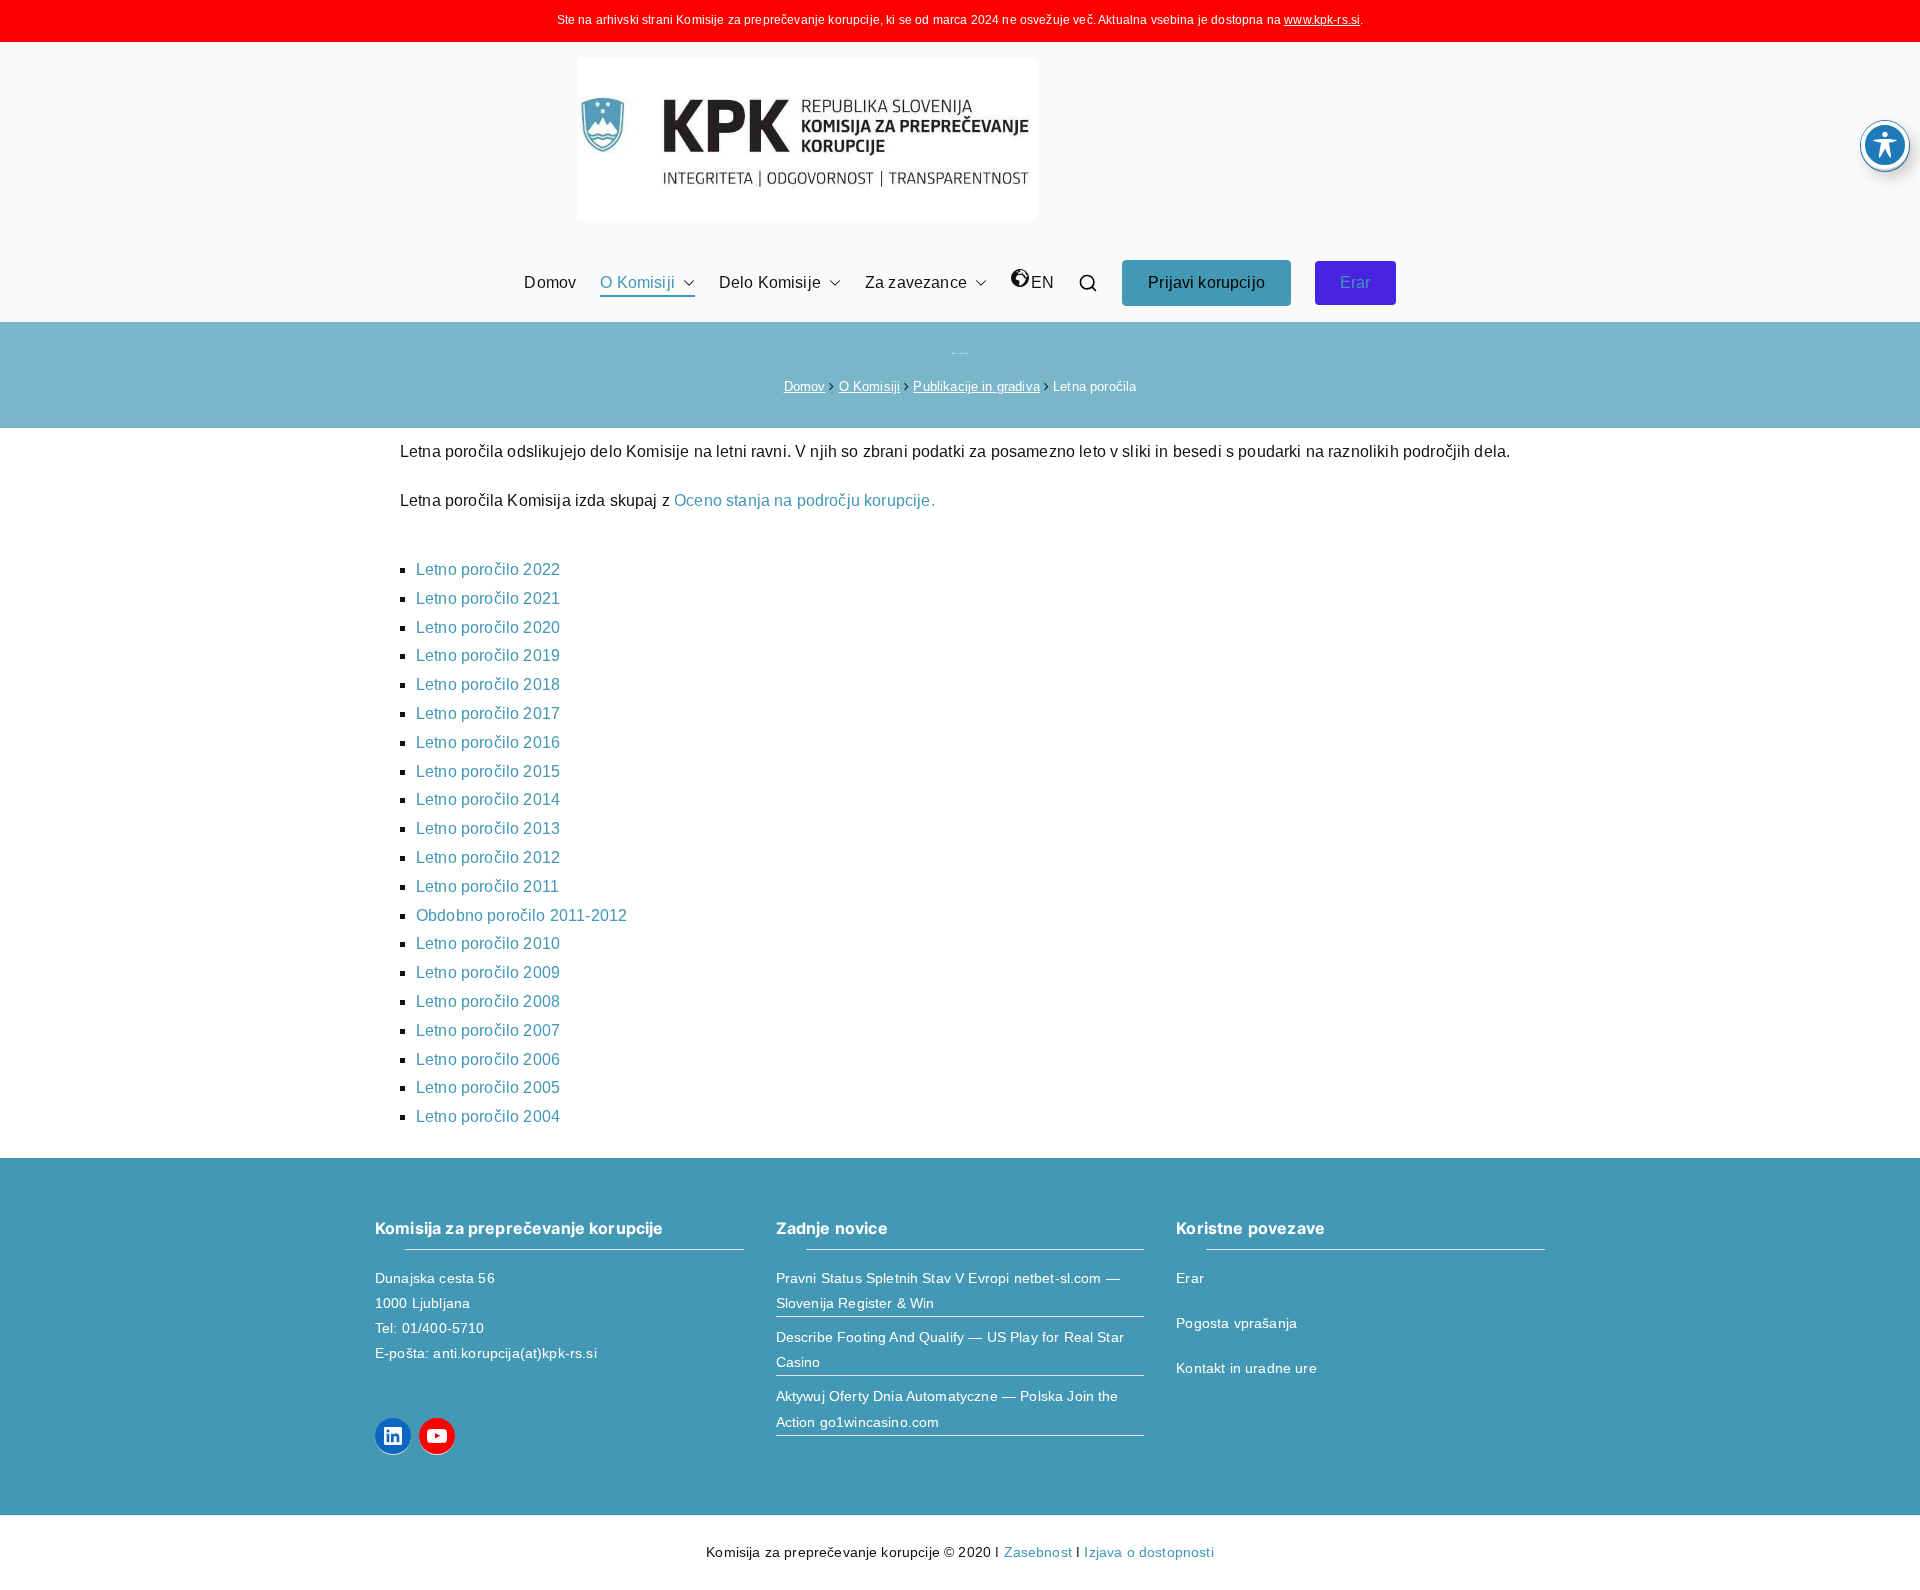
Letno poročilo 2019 (488, 655)
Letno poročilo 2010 (488, 943)
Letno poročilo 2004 (488, 1116)
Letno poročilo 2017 (488, 713)
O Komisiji (637, 282)
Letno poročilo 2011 (487, 886)
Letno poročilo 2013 (488, 828)
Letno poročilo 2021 (488, 598)
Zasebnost (1038, 1552)
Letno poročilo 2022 (488, 569)
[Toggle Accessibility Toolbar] (1885, 145)
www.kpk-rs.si (1322, 20)
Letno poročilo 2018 (488, 684)
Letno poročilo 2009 (488, 972)
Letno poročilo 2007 (488, 1030)
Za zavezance (916, 282)
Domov (550, 282)
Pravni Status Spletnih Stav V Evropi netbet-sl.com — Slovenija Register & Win (948, 1290)
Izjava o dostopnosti (1148, 1552)
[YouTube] (437, 1436)
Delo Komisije (770, 282)
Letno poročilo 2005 (488, 1087)
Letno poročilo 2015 (488, 771)
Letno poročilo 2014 (488, 799)
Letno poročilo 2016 (488, 742)
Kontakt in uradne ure (1246, 1368)
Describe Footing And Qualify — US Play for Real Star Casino (950, 1349)
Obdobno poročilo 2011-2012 (521, 915)
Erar (1355, 282)
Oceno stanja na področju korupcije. (804, 500)
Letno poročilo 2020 (488, 627)
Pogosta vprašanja (1236, 1323)
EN (1042, 282)
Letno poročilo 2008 (488, 1001)
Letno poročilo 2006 (488, 1059)
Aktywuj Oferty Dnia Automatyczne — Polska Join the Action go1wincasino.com (947, 1408)
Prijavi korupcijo (1206, 282)
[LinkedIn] (393, 1436)
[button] (685, 283)
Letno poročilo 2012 (488, 857)
